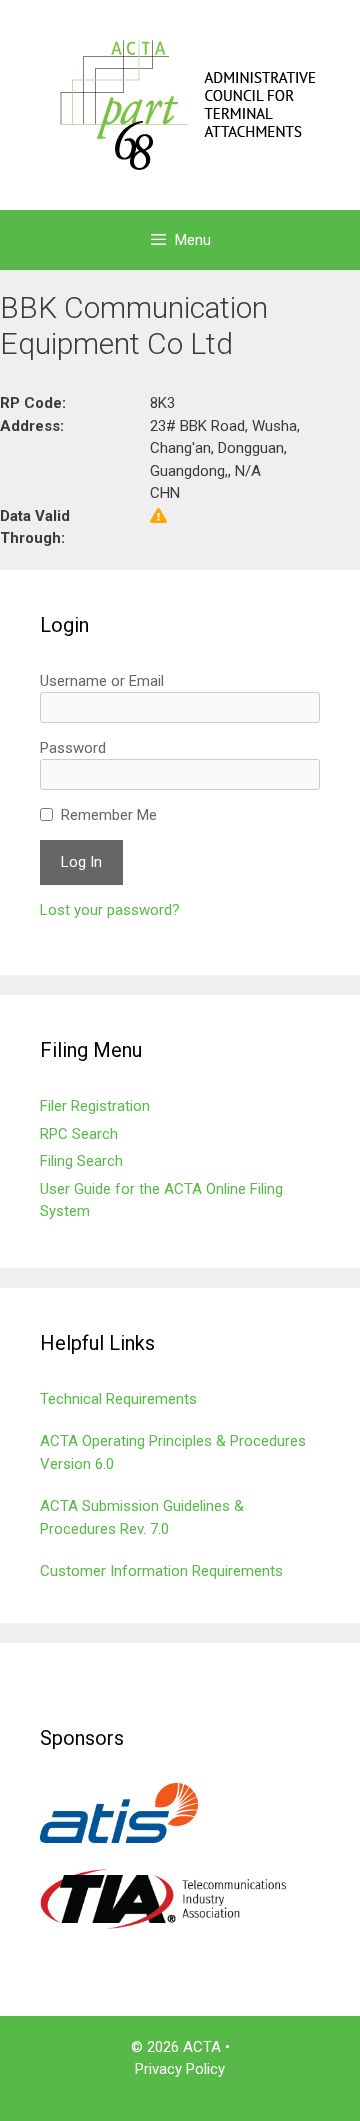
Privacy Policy (180, 2069)
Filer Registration (95, 1106)
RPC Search (79, 1134)
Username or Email (102, 681)
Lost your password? (110, 910)
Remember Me (109, 815)
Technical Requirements (118, 1399)
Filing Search (81, 1161)
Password (73, 748)
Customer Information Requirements (161, 1571)
